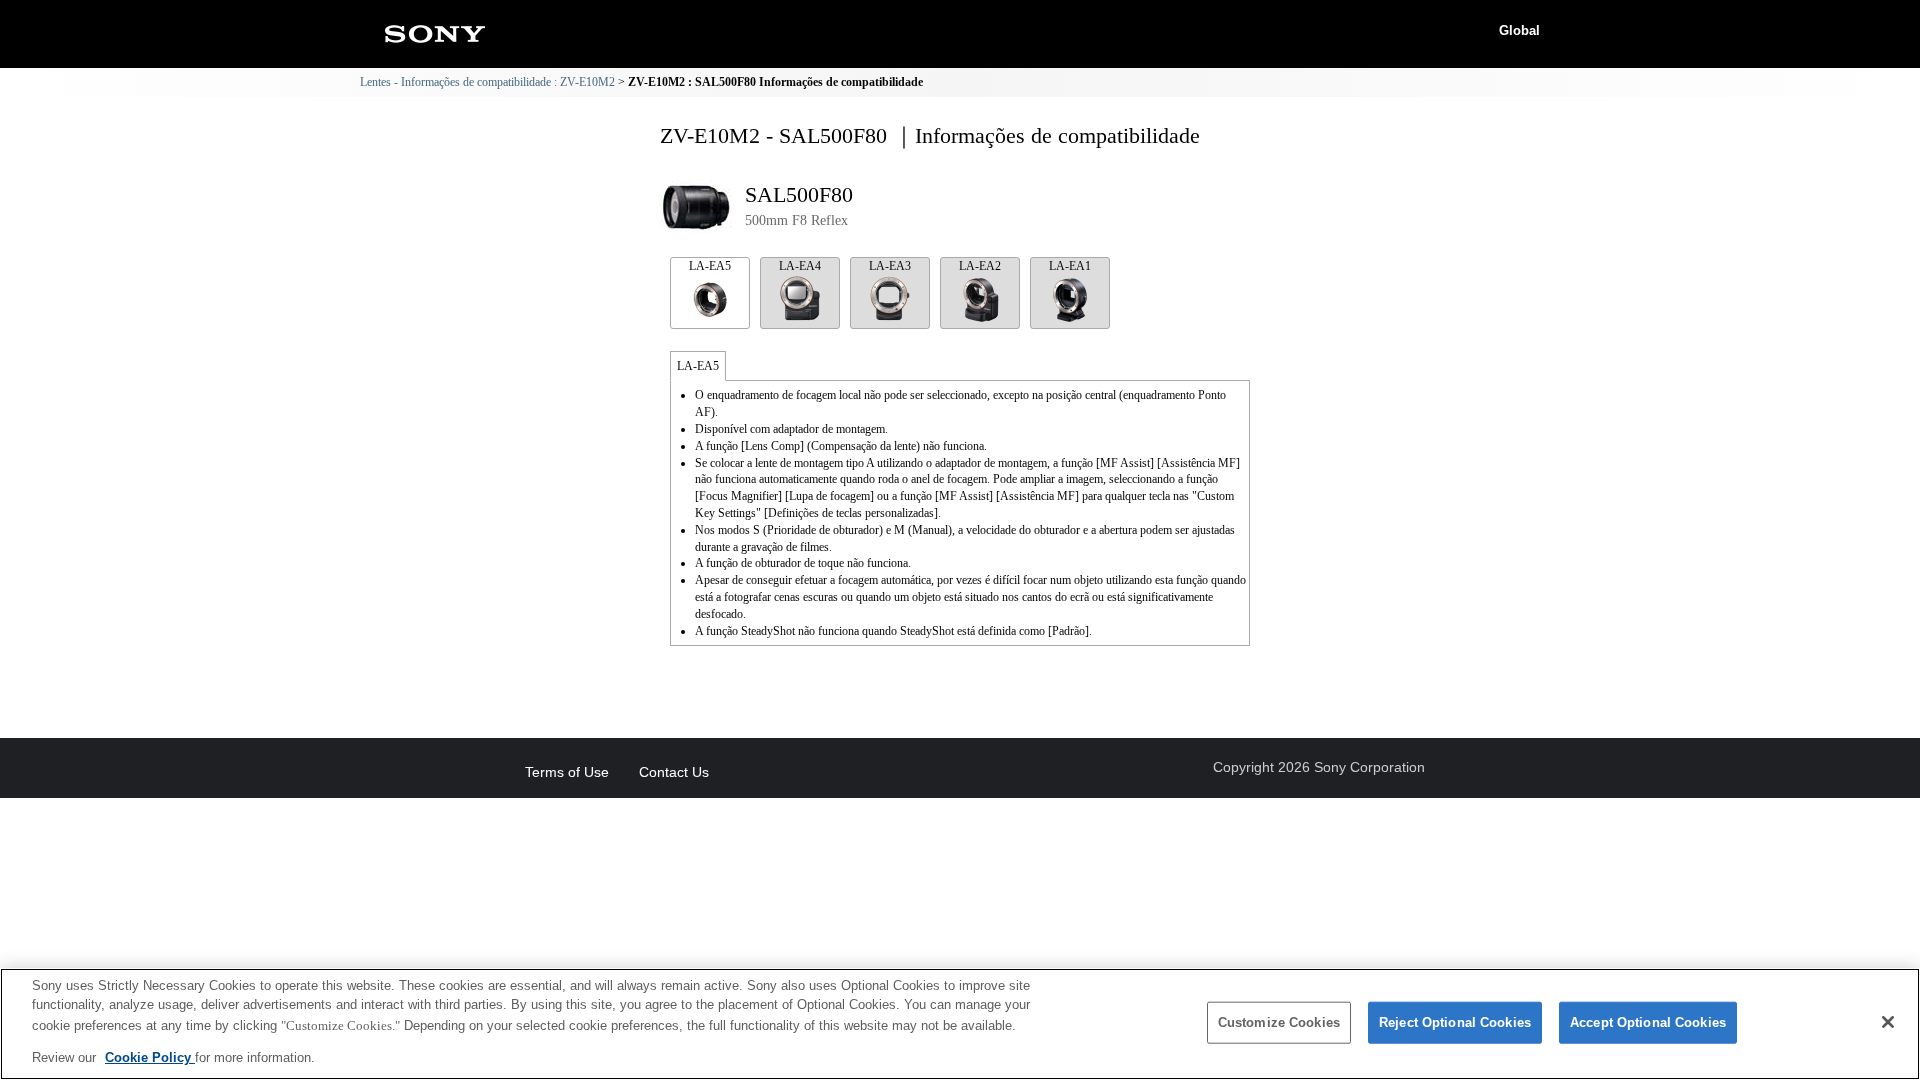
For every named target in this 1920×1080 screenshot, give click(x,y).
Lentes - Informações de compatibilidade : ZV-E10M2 (487, 82)
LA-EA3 (890, 266)
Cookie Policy (150, 1056)
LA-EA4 (800, 266)
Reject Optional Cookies (1455, 1022)
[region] (960, 1024)
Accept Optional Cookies (1648, 1022)
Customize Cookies (1279, 1022)
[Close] (1888, 1022)
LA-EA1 (1070, 266)
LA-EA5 (710, 266)
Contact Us (674, 772)
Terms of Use (567, 772)
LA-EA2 (980, 266)
